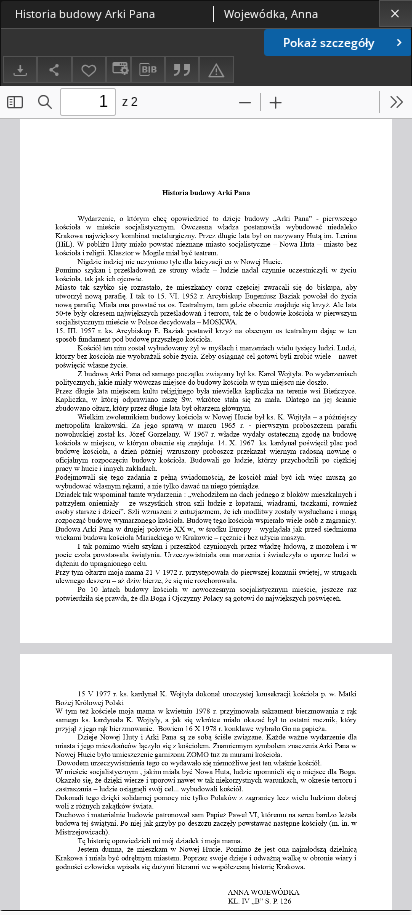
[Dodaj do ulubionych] (89, 69)
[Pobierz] (20, 69)
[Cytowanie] (182, 69)
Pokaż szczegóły (328, 42)
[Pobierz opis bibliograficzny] (148, 70)
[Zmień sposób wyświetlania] (118, 69)
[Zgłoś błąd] (216, 69)
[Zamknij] (395, 13)
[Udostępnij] (54, 69)
